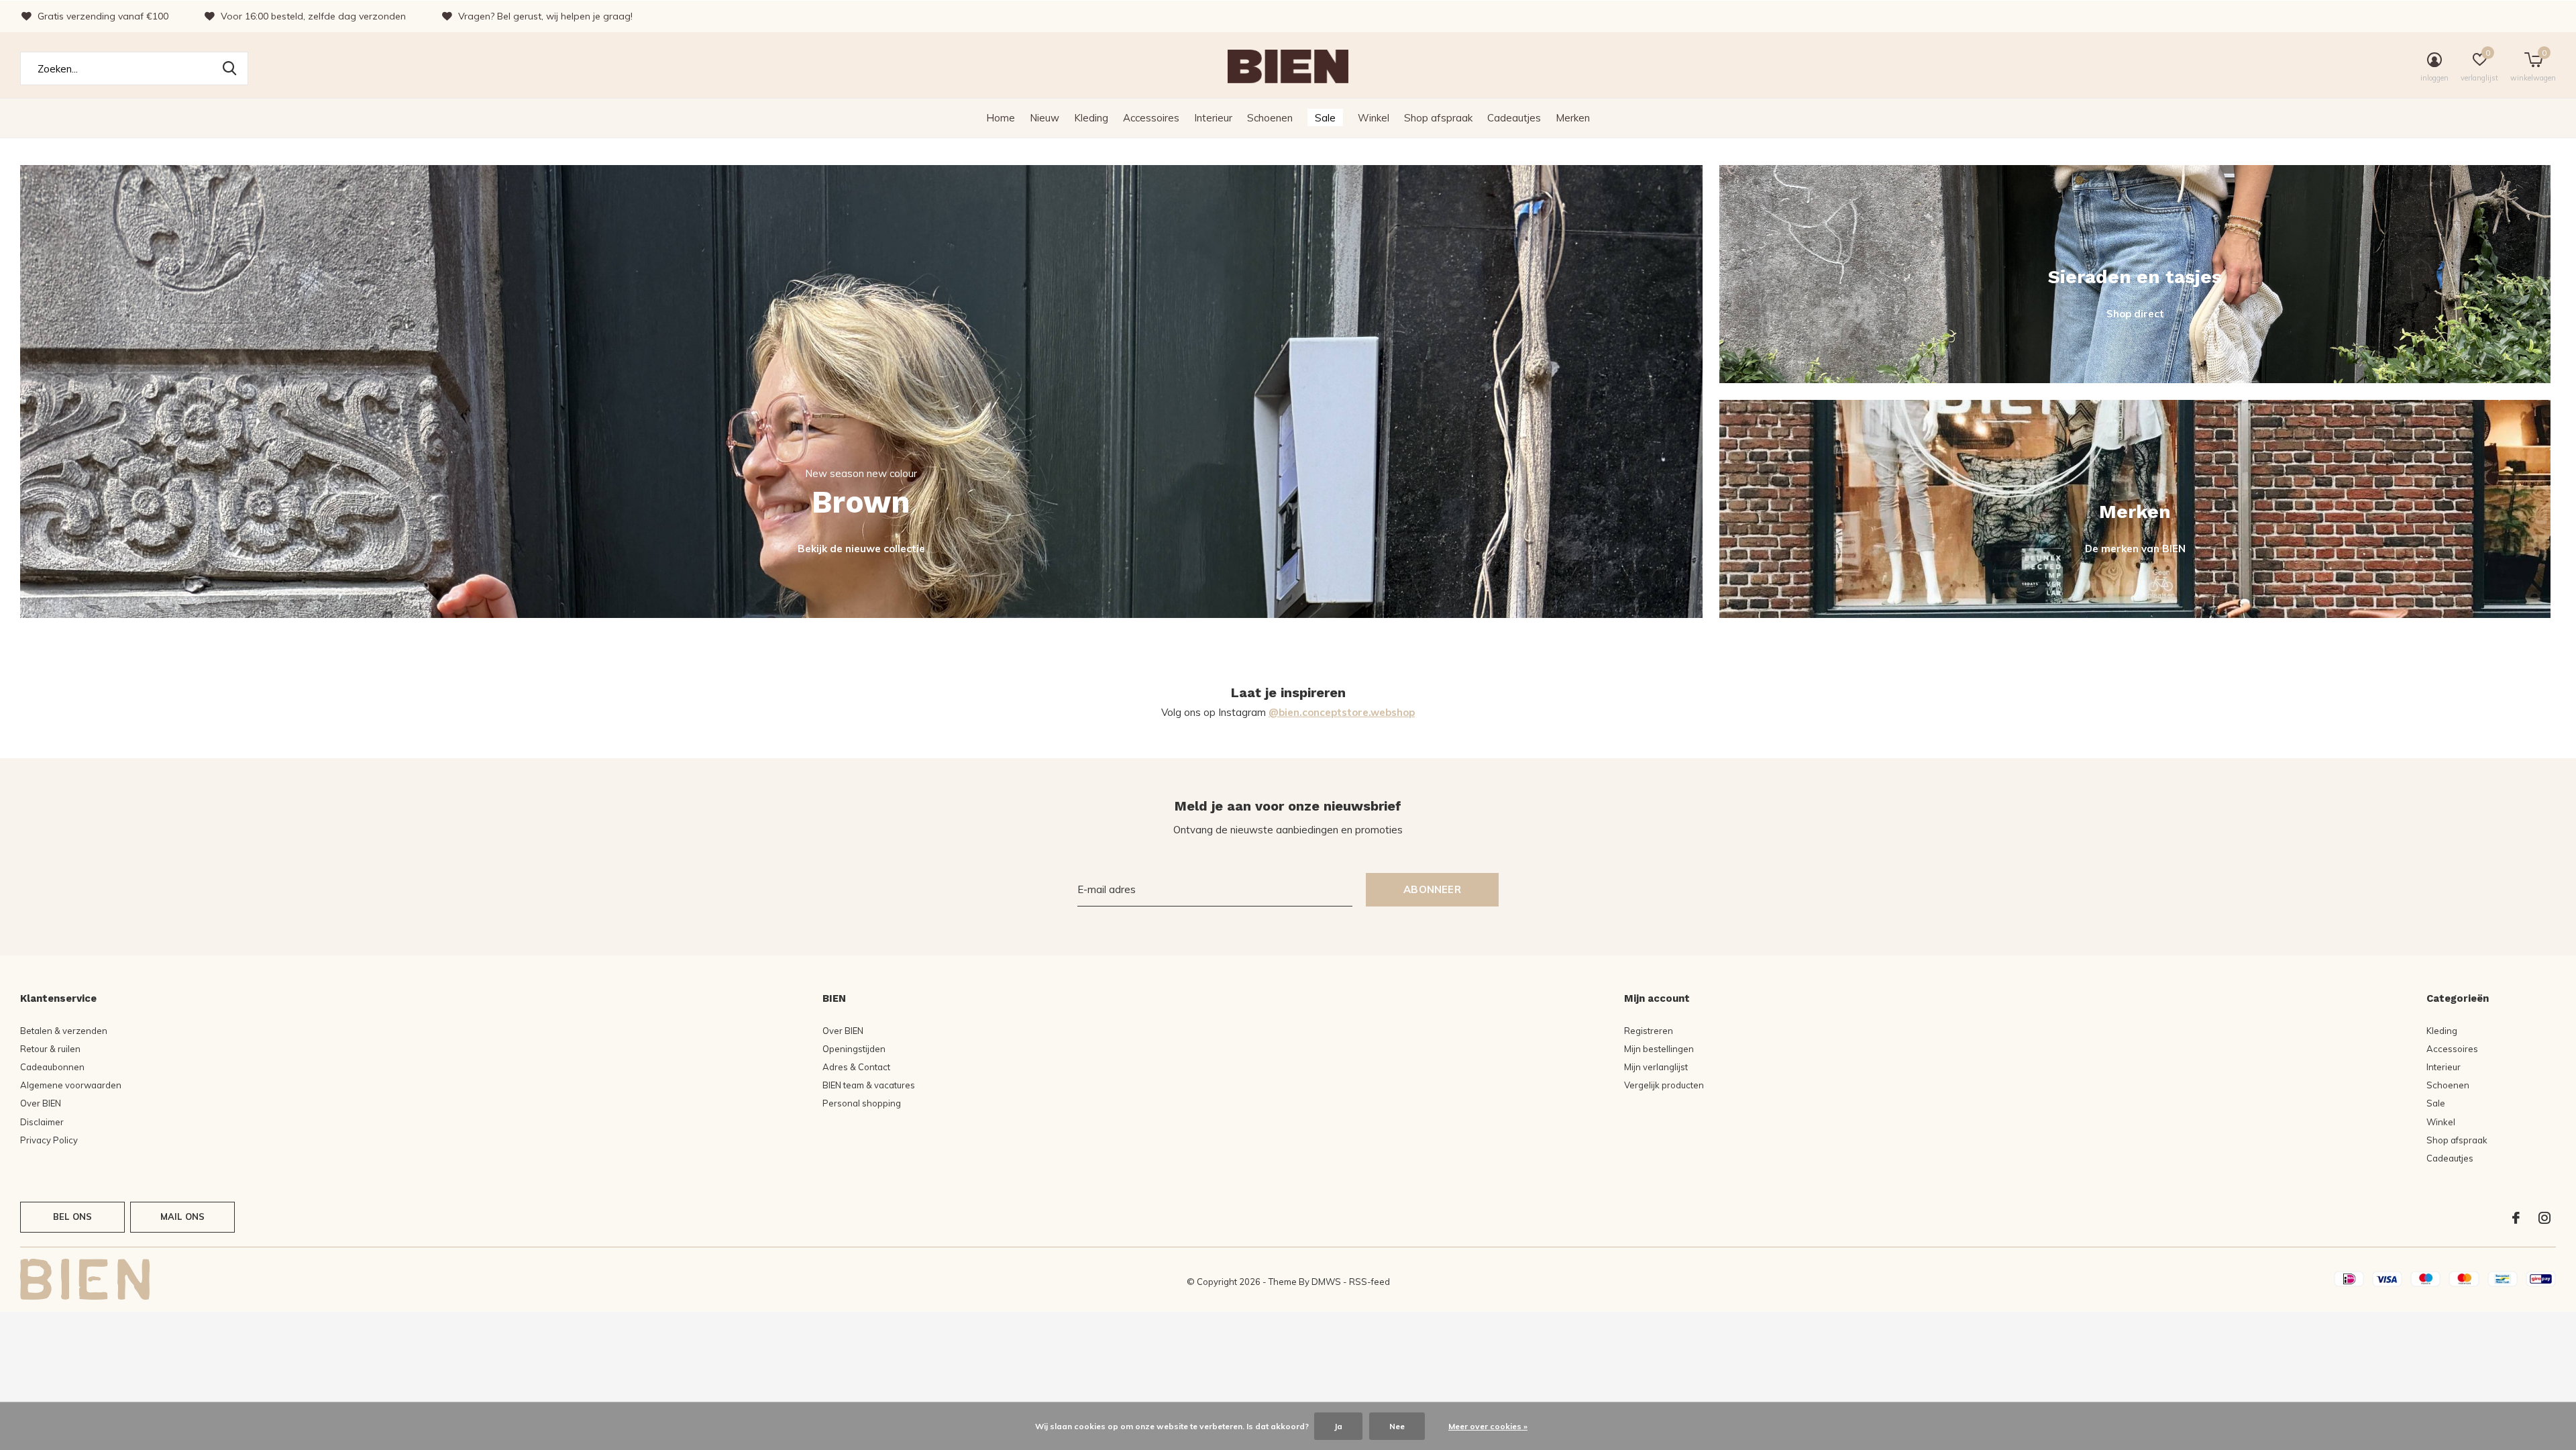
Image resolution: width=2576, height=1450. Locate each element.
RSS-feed (1370, 1282)
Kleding (1091, 118)
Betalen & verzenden (64, 1031)
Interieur (1213, 118)
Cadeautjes (1514, 118)
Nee (1397, 1426)
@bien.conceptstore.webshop (1342, 712)
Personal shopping (862, 1103)
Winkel (1374, 118)
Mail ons (182, 1216)
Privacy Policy (49, 1140)
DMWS (1326, 1282)
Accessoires (1151, 118)
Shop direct (2135, 314)
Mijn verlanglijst (1656, 1067)
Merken (1573, 118)
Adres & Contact (856, 1067)
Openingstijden (854, 1049)
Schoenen (1270, 118)
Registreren (1649, 1031)
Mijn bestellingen (1659, 1049)
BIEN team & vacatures (869, 1085)
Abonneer (1432, 889)
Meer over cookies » (1488, 1426)
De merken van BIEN (2135, 549)
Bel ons (72, 1216)
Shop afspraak (1438, 118)
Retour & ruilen (50, 1049)
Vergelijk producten (1664, 1085)
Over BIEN (41, 1103)
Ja (1338, 1426)
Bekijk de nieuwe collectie (861, 549)
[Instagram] (2544, 1218)
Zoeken (229, 68)
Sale (1325, 118)
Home (1001, 118)
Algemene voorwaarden (71, 1085)
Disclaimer (42, 1122)
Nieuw (1044, 118)
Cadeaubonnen (52, 1067)
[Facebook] (2516, 1218)
